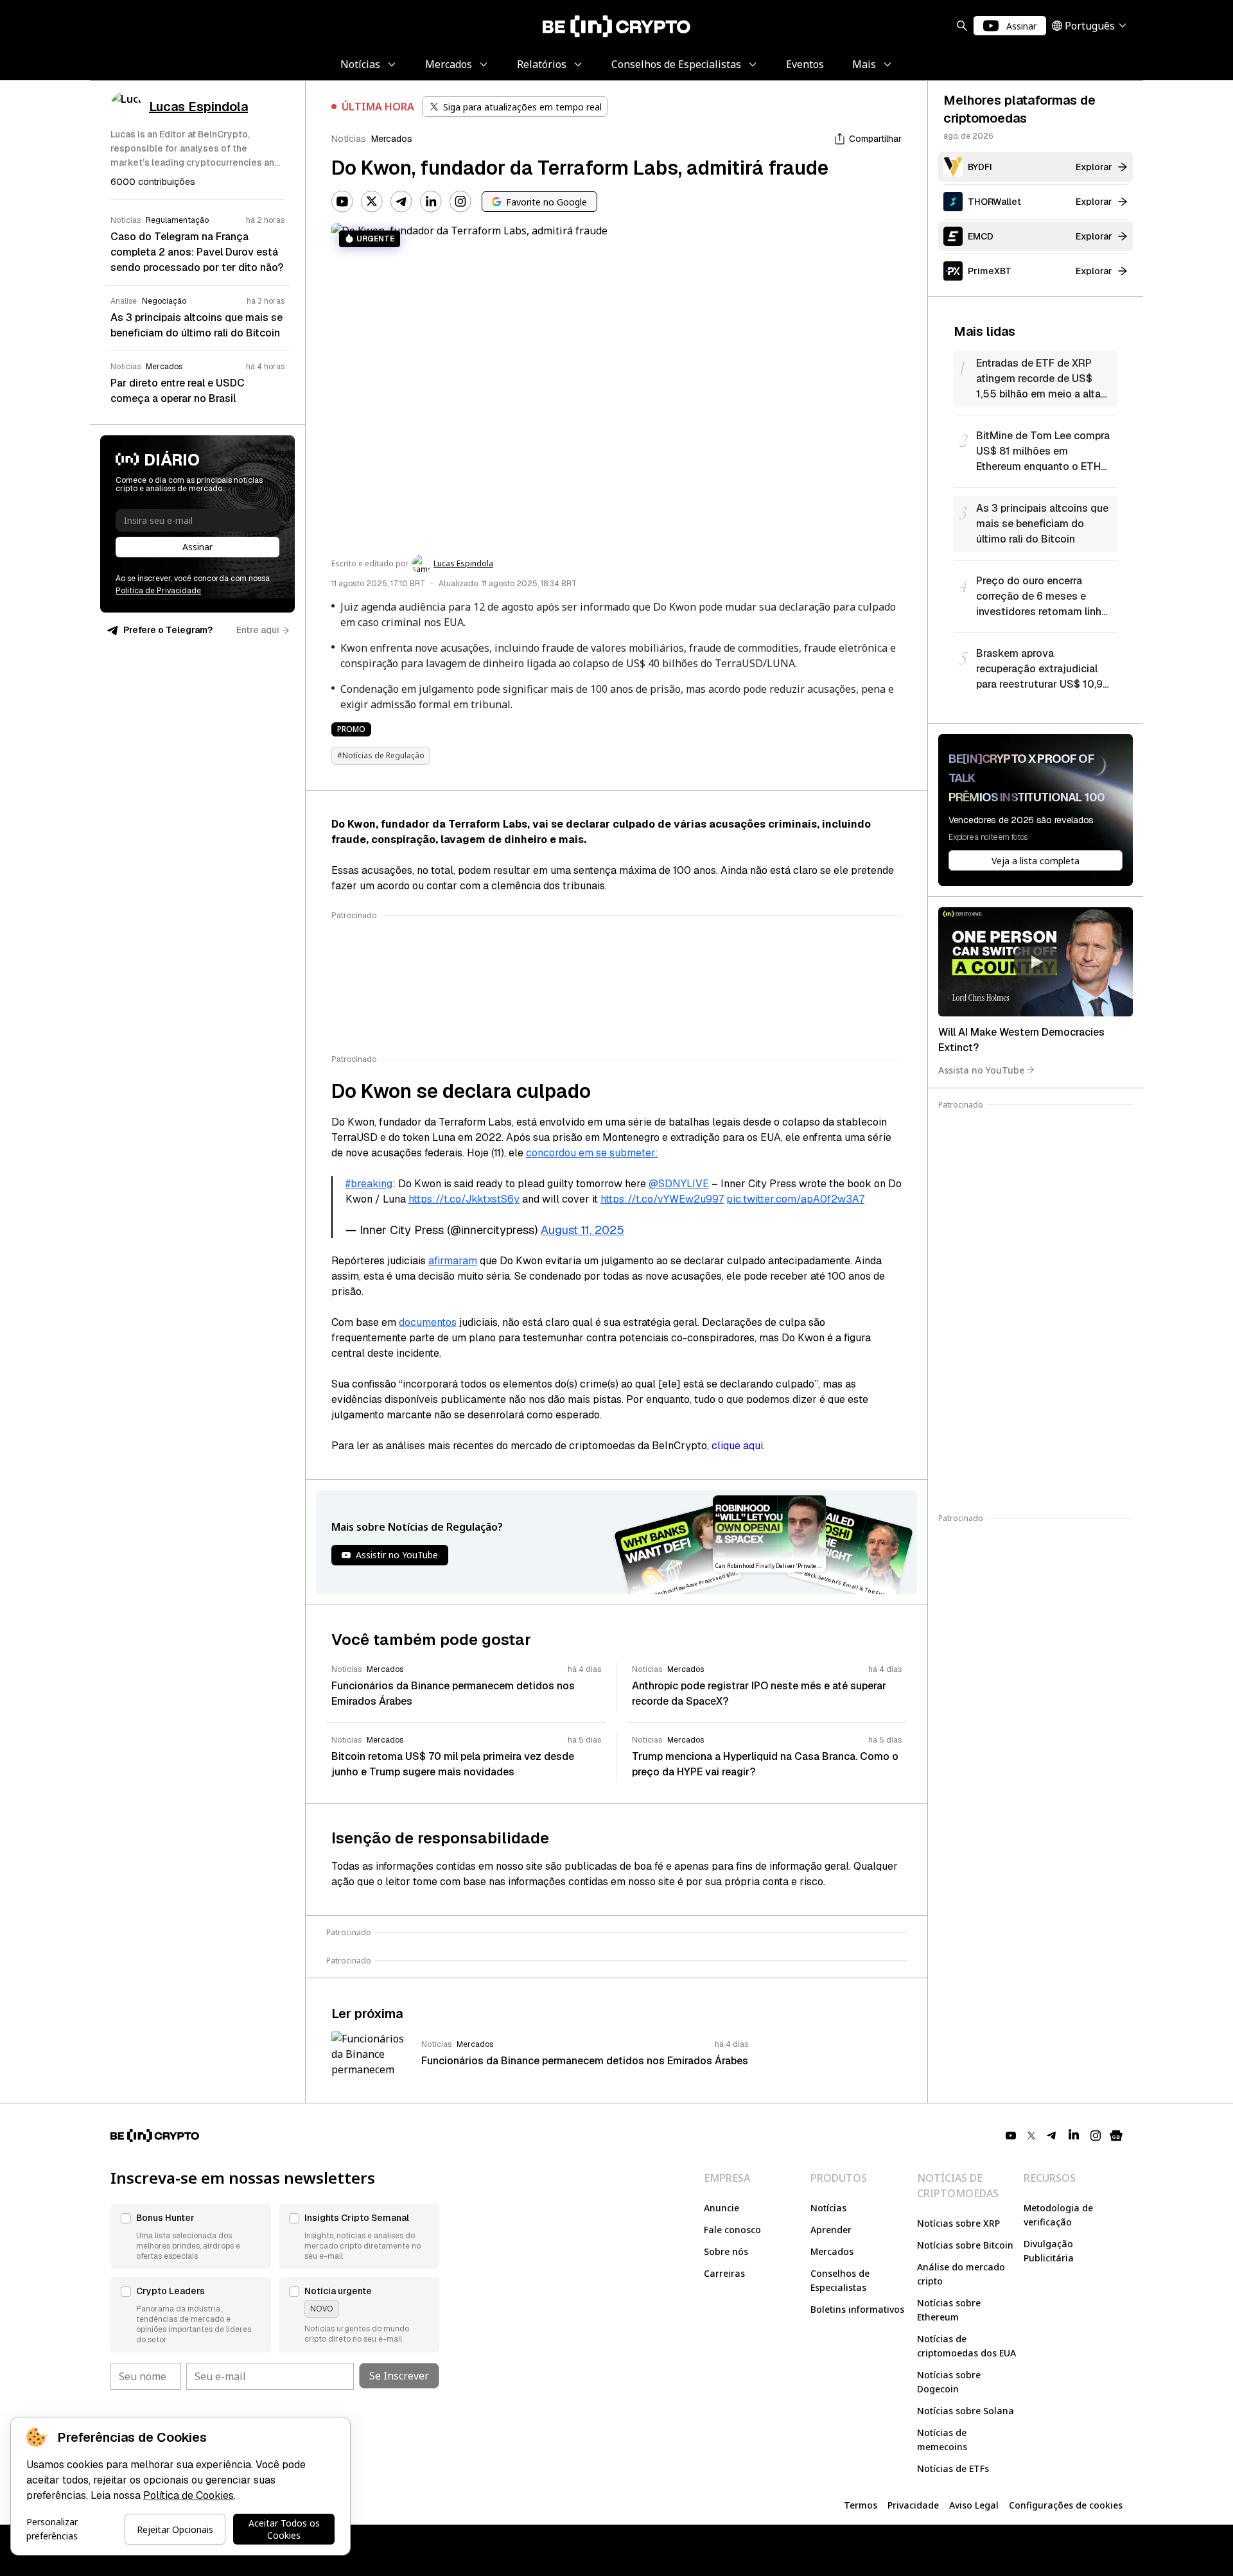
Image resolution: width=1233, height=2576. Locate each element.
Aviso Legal (974, 2505)
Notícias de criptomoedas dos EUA (966, 2346)
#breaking (369, 1184)
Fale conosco (732, 2230)
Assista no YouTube (981, 1069)
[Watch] (1036, 962)
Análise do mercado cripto (961, 2274)
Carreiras (724, 2273)
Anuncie (721, 2208)
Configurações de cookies (1066, 2505)
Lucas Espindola (463, 564)
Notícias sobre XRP (958, 2223)
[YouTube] (342, 202)
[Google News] (1116, 2136)
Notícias (349, 139)
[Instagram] (460, 202)
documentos (428, 1322)
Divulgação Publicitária (1049, 2251)
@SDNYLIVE (679, 1184)
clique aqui (737, 1446)
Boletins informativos (857, 2309)
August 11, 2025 (582, 1230)
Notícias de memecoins (942, 2440)
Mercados (392, 139)
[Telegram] (401, 202)
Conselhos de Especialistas (840, 2280)
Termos (861, 2505)
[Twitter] (372, 202)
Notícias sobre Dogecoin (949, 2382)
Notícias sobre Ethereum (949, 2310)
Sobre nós (726, 2251)
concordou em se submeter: (592, 1153)
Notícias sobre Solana (966, 2411)
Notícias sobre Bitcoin (965, 2245)
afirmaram (453, 1261)
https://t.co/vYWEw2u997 (662, 1199)
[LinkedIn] (431, 202)
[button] (191, 2236)
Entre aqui (258, 630)
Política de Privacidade (158, 591)
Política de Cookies (188, 2495)
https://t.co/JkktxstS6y (464, 1199)
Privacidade (913, 2505)
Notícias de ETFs (953, 2468)
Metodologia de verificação (1058, 2215)
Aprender (831, 2230)
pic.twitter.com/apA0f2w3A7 (795, 1199)
